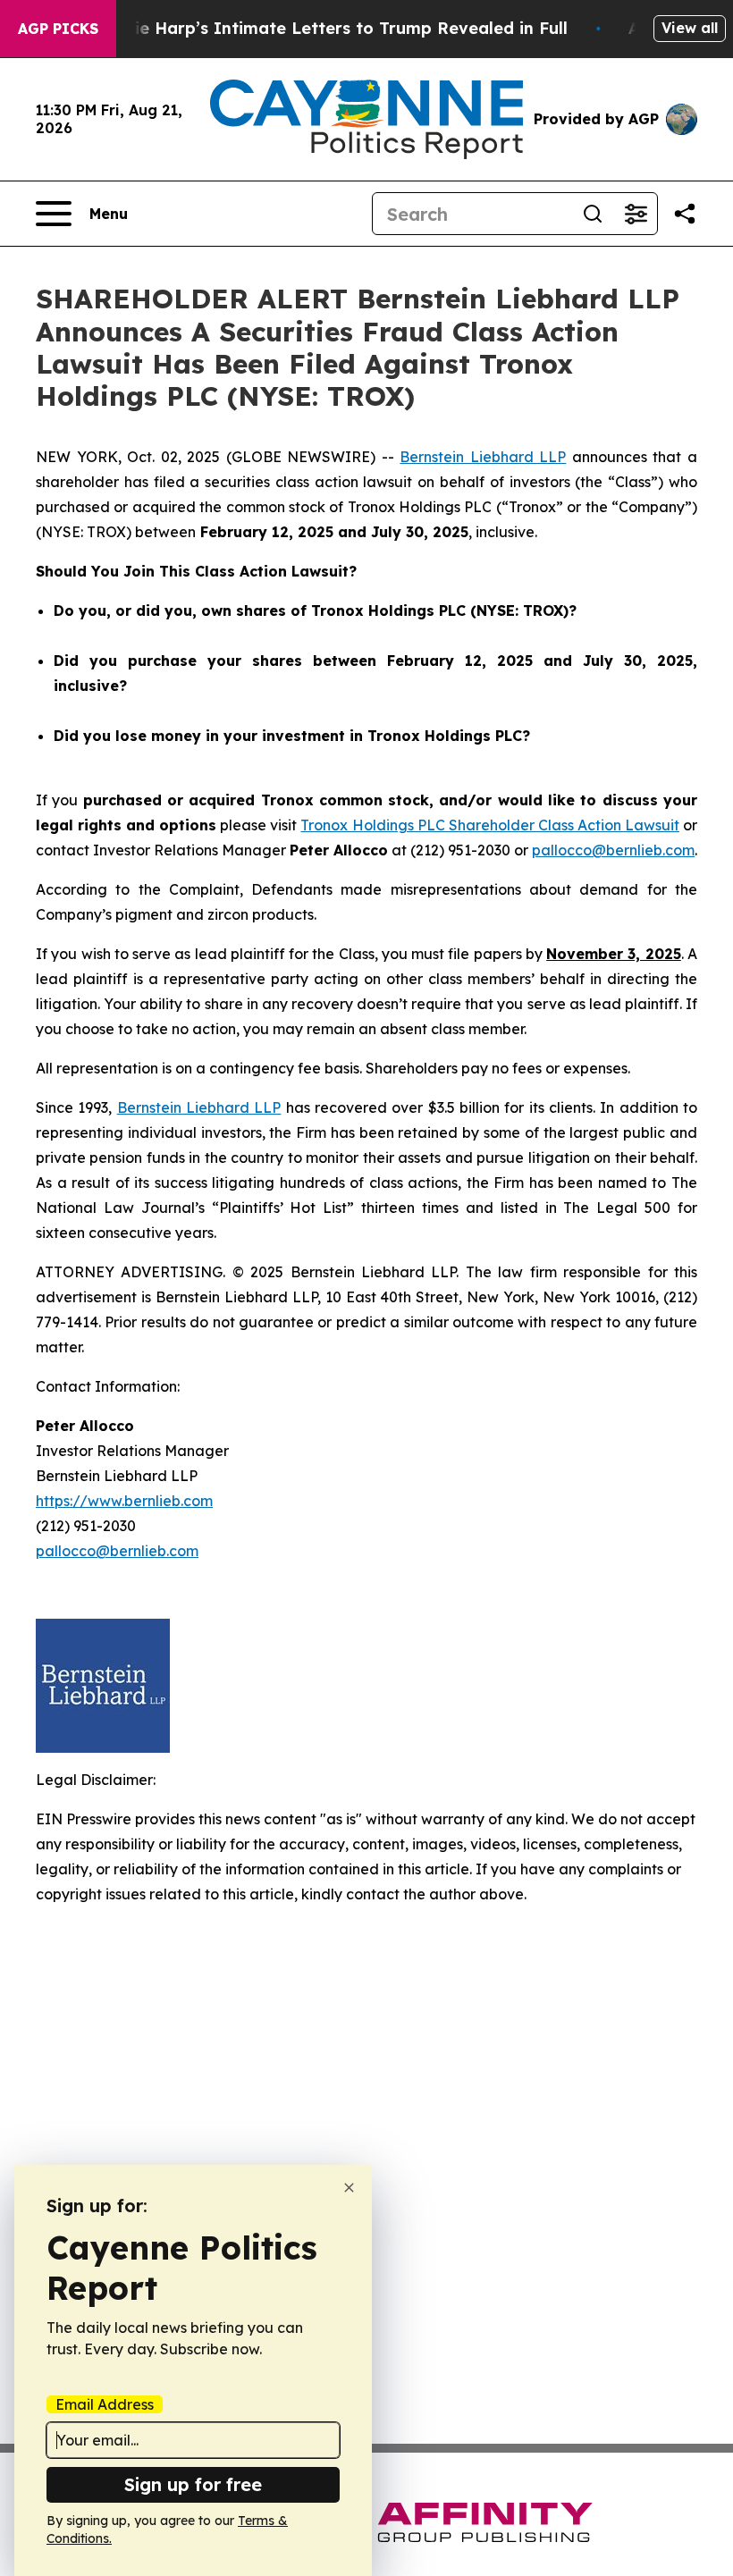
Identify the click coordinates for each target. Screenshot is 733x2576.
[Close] (349, 2188)
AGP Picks (58, 29)
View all (690, 28)
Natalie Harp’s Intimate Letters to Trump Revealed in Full (328, 28)
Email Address (105, 2404)
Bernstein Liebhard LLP (483, 457)
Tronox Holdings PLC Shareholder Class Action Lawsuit (489, 825)
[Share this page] (685, 214)
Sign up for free (193, 2484)
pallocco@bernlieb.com (613, 850)
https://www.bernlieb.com (124, 1501)
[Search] (593, 214)
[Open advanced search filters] (636, 214)
